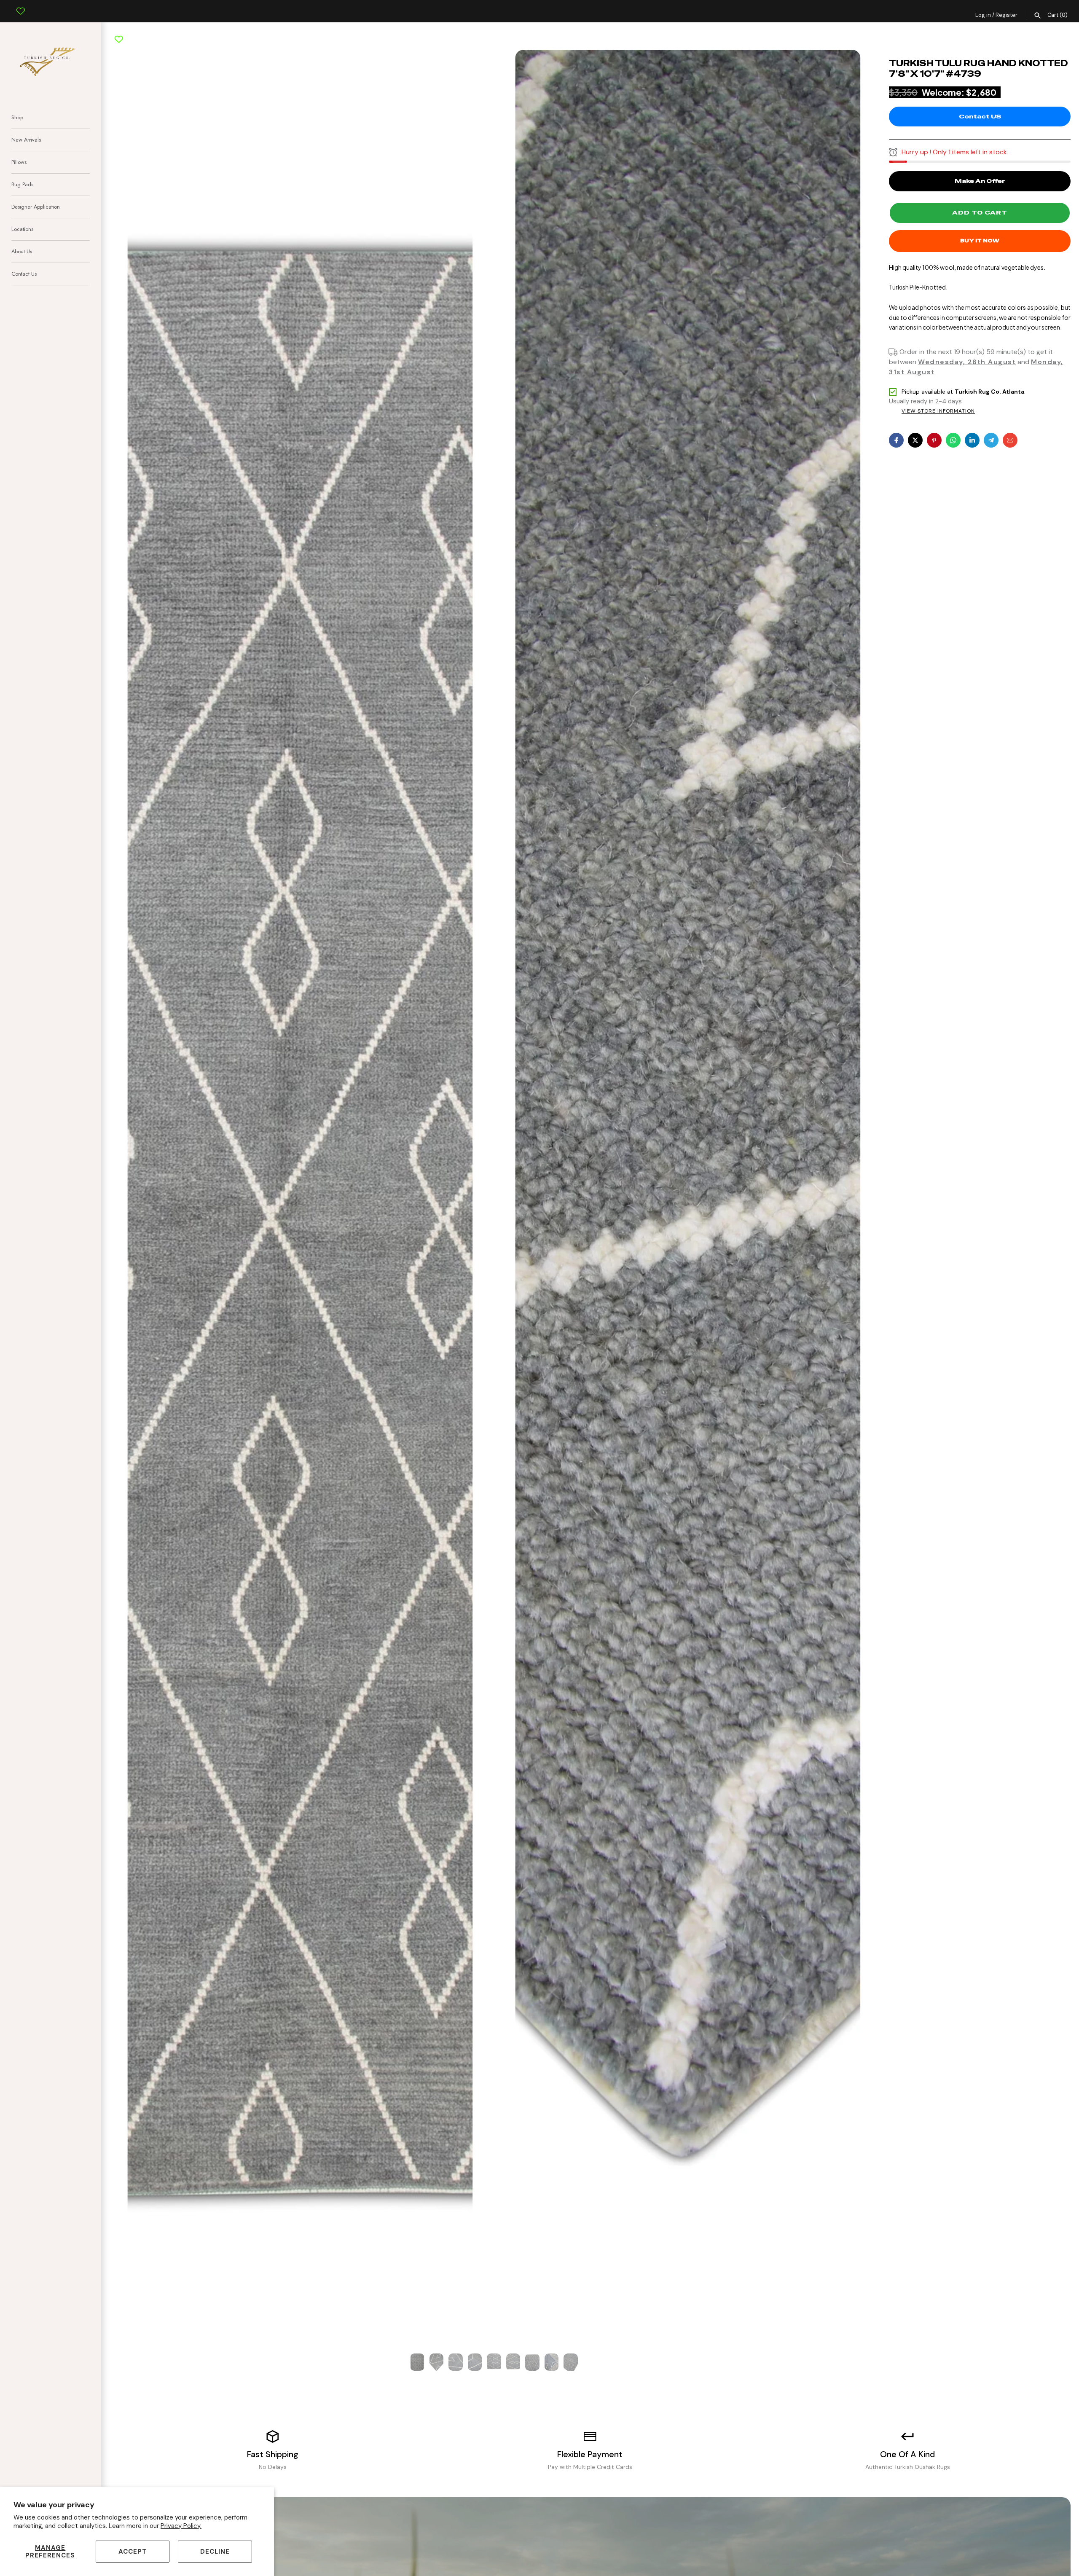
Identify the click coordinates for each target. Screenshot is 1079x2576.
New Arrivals (26, 140)
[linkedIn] (972, 440)
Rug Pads (22, 184)
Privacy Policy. (181, 2526)
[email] (1010, 440)
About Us (22, 251)
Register (1007, 15)
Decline (215, 2552)
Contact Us (24, 274)
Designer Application (36, 207)
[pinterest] (934, 440)
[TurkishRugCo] (51, 60)
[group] (417, 2362)
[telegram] (991, 440)
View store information (938, 411)
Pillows (19, 162)
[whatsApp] (953, 440)
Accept (133, 2552)
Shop (17, 117)
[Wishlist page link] (21, 5)
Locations (22, 229)
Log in (983, 15)
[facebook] (896, 440)
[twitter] (915, 440)
